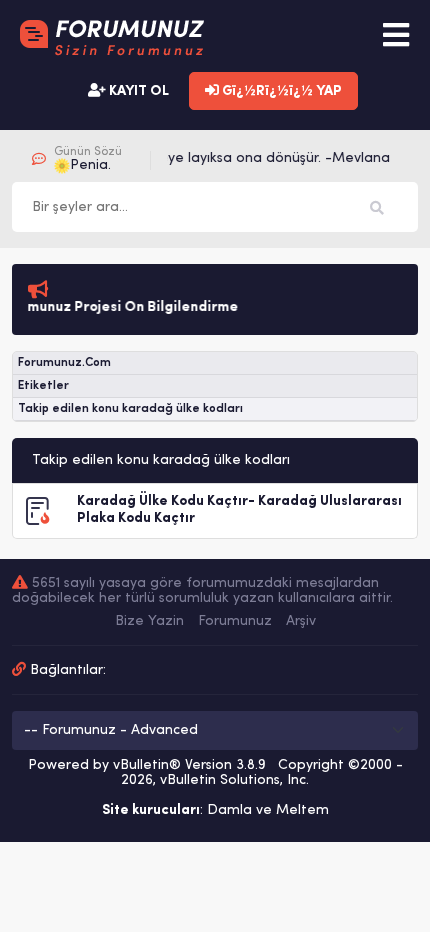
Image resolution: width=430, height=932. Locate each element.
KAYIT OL (137, 91)
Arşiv (301, 621)
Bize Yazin (149, 621)
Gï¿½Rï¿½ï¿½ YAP (280, 91)
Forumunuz (235, 621)
